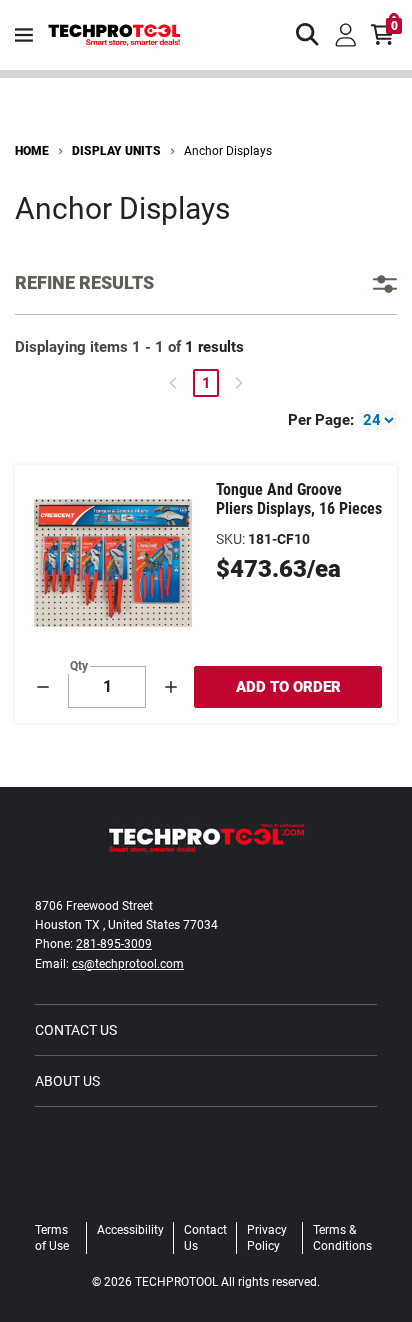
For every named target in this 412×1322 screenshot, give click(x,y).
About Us (67, 1081)
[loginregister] (346, 35)
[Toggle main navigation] (24, 35)
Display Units (116, 151)
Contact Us (76, 1030)
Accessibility (130, 1230)
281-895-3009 (114, 944)
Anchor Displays (228, 151)
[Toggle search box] (308, 35)
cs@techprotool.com (128, 964)
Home (32, 151)
